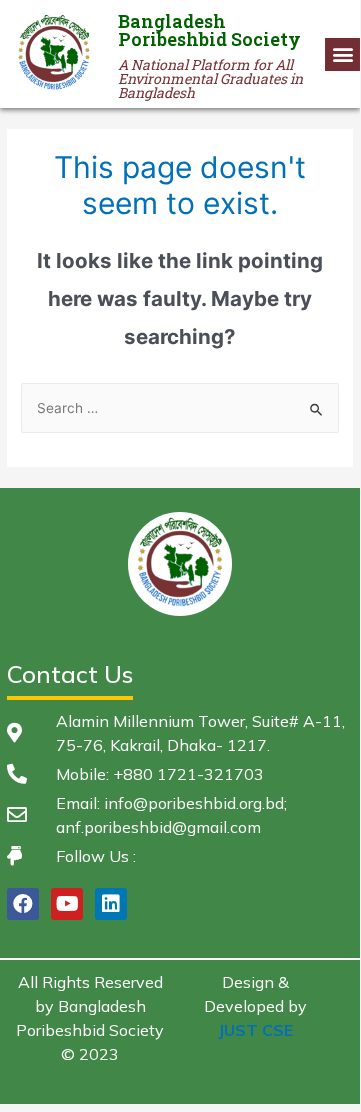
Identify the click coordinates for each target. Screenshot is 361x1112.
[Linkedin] (111, 904)
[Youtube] (67, 904)
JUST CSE (255, 1030)
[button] (342, 54)
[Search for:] (180, 408)
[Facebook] (23, 904)
